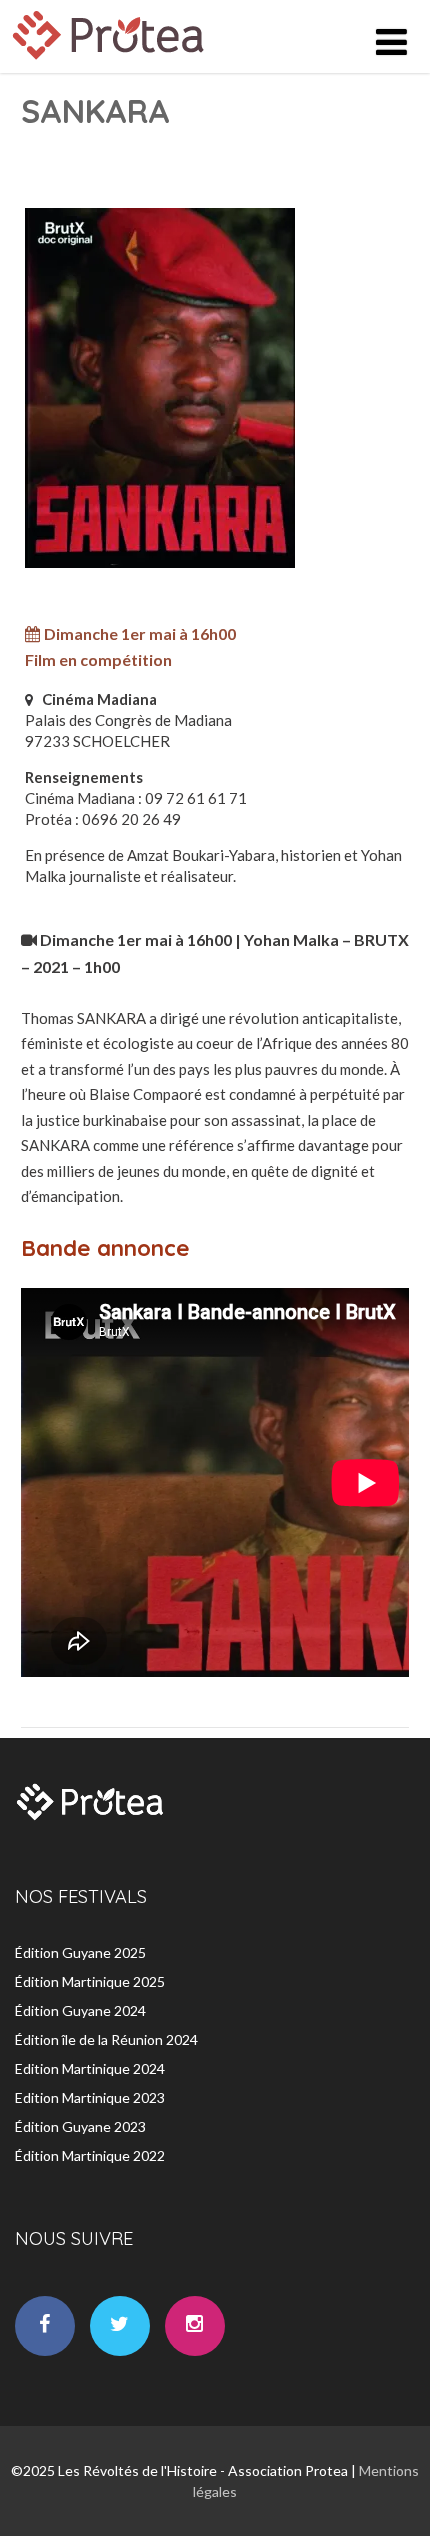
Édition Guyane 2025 (80, 1952)
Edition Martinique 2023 (90, 2097)
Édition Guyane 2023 (80, 2126)
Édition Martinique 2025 (90, 1981)
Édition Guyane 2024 (80, 2010)
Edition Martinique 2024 (90, 2068)
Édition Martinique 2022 (90, 2155)
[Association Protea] (111, 64)
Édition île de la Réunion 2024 (106, 2039)
